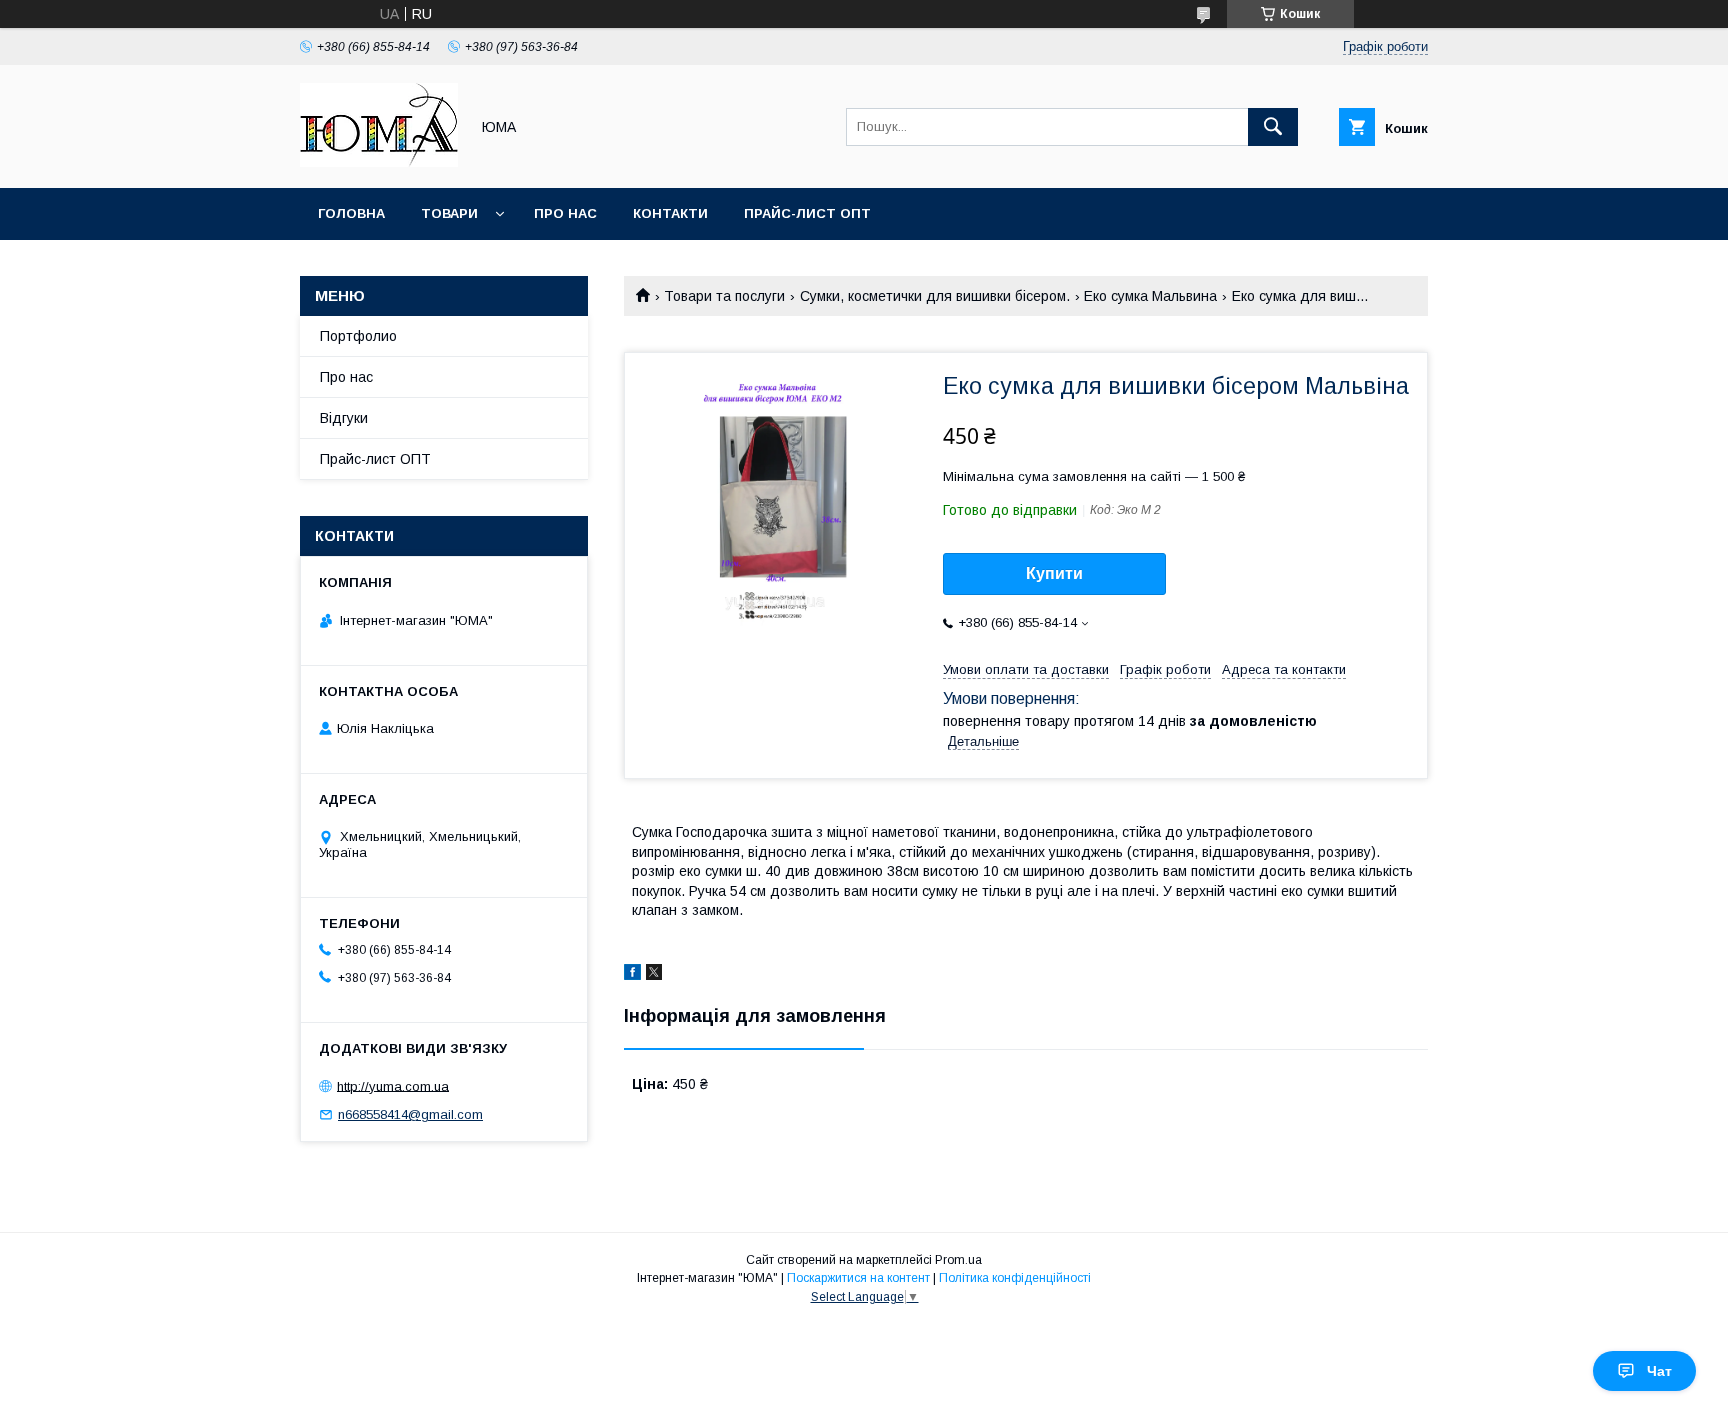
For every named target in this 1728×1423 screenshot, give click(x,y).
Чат (1659, 1371)
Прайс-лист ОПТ (807, 213)
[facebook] (632, 975)
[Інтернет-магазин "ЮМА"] (379, 162)
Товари (449, 213)
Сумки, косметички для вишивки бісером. (935, 296)
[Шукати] (1273, 127)
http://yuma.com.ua (393, 1085)
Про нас (565, 213)
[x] (654, 975)
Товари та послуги (724, 296)
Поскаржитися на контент (858, 1278)
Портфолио (358, 336)
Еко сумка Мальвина (1150, 296)
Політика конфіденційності (1015, 1278)
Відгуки (344, 418)
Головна (351, 213)
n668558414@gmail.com (410, 1114)
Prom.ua (958, 1260)
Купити (1054, 573)
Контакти (670, 213)
